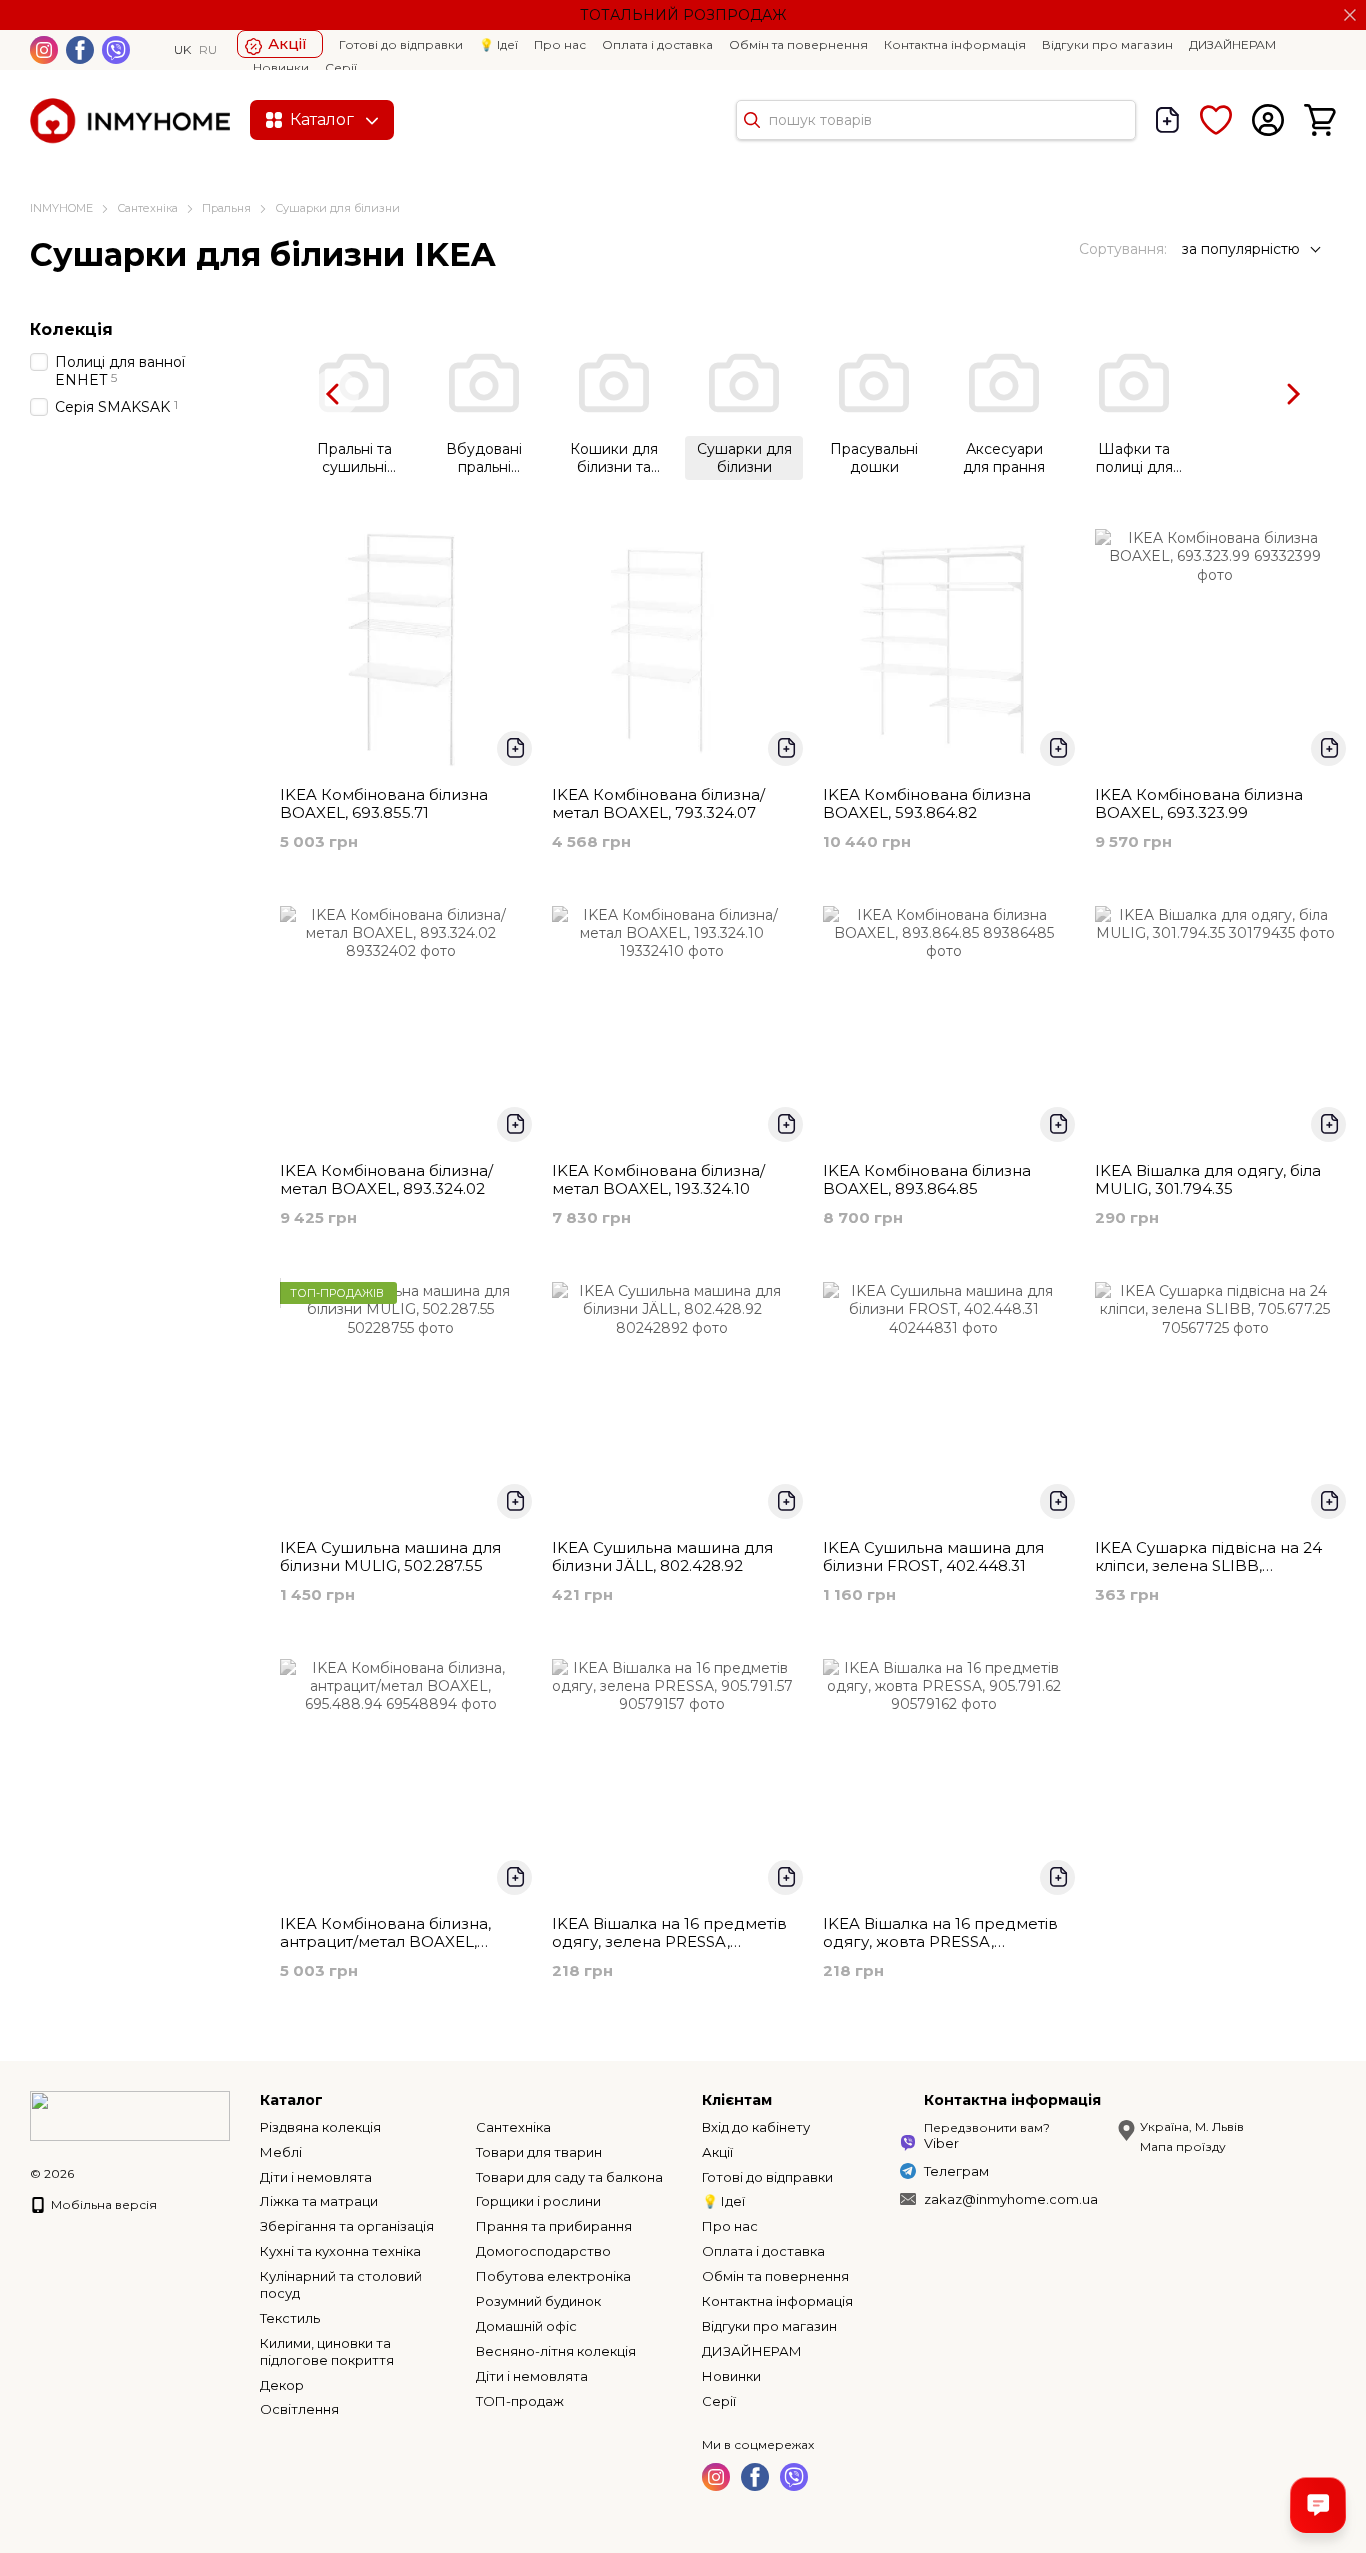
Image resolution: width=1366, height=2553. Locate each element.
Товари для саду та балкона (569, 2177)
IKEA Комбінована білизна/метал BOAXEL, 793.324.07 (658, 803)
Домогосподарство (543, 2251)
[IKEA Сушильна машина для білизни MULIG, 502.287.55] (401, 1403)
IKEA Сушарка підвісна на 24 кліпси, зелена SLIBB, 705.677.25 (1208, 1565)
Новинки (281, 67)
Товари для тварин (539, 2152)
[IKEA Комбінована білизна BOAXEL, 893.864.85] (944, 1027)
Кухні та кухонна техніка (340, 2251)
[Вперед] (1291, 393)
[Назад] (334, 393)
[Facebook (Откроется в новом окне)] (80, 50)
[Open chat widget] (1318, 2505)
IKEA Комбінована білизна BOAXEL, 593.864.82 (927, 803)
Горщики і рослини (538, 2201)
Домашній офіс (526, 2326)
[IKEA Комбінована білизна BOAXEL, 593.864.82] (944, 650)
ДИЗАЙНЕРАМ (1232, 44)
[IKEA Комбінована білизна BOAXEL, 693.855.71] (401, 650)
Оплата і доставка (657, 44)
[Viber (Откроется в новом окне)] (116, 50)
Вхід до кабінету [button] (756, 2127)
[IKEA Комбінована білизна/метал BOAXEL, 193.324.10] (673, 1027)
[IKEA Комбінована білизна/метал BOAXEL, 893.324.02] (401, 1027)
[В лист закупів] (514, 748)
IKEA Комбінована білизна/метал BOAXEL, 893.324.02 (386, 1179)
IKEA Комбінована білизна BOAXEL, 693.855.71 (384, 803)
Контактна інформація (955, 44)
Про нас (560, 44)
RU (208, 50)
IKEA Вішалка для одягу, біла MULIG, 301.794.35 (1208, 1179)
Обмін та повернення (798, 44)
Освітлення (299, 2409)
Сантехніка (513, 2127)
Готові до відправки (401, 44)
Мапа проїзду (1183, 2146)
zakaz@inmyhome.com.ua (1011, 2199)
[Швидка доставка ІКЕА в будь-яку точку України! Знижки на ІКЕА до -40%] (130, 2114)
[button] (1350, 15)
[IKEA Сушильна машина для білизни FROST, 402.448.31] (944, 1403)
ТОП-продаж (520, 2401)
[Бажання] (1216, 120)
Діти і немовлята (316, 2177)
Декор (282, 2385)
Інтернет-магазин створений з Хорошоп (91, 2194)
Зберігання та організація (347, 2226)
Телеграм (956, 2171)
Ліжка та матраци (319, 2201)
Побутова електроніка (553, 2276)
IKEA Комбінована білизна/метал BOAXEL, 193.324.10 (658, 1179)
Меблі (281, 2152)
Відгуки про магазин (1107, 44)
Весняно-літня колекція (556, 2351)
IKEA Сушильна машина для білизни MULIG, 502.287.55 (390, 1556)
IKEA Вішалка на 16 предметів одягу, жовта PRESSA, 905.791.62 (940, 1941)
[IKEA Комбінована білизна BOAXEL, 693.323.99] (1216, 650)
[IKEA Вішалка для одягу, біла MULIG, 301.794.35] (1216, 1027)
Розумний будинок (538, 2301)
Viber (941, 2143)
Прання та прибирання (554, 2226)
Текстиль (290, 2318)
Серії (341, 67)
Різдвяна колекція (320, 2127)
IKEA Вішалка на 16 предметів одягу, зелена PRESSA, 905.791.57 (669, 1941)
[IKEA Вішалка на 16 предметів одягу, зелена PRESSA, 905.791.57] (673, 1780)
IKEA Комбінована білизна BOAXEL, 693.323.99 (1199, 803)
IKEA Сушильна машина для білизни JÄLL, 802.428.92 (662, 1556)
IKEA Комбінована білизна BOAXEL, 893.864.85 (927, 1179)
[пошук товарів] (752, 120)
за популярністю (1241, 249)
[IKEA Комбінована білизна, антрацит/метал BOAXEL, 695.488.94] (401, 1780)
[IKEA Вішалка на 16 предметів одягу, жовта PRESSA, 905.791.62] (944, 1780)
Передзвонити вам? (987, 2127)
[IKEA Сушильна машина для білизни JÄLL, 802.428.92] (673, 1403)
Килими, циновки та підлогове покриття (327, 2351)
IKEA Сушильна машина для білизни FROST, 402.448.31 (933, 1556)
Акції (287, 43)
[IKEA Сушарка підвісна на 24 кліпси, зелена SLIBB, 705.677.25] (1216, 1403)
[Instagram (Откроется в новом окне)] (44, 50)
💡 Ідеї (498, 44)
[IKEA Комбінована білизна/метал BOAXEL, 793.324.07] (673, 650)
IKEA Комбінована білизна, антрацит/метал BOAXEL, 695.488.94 (385, 1941)
